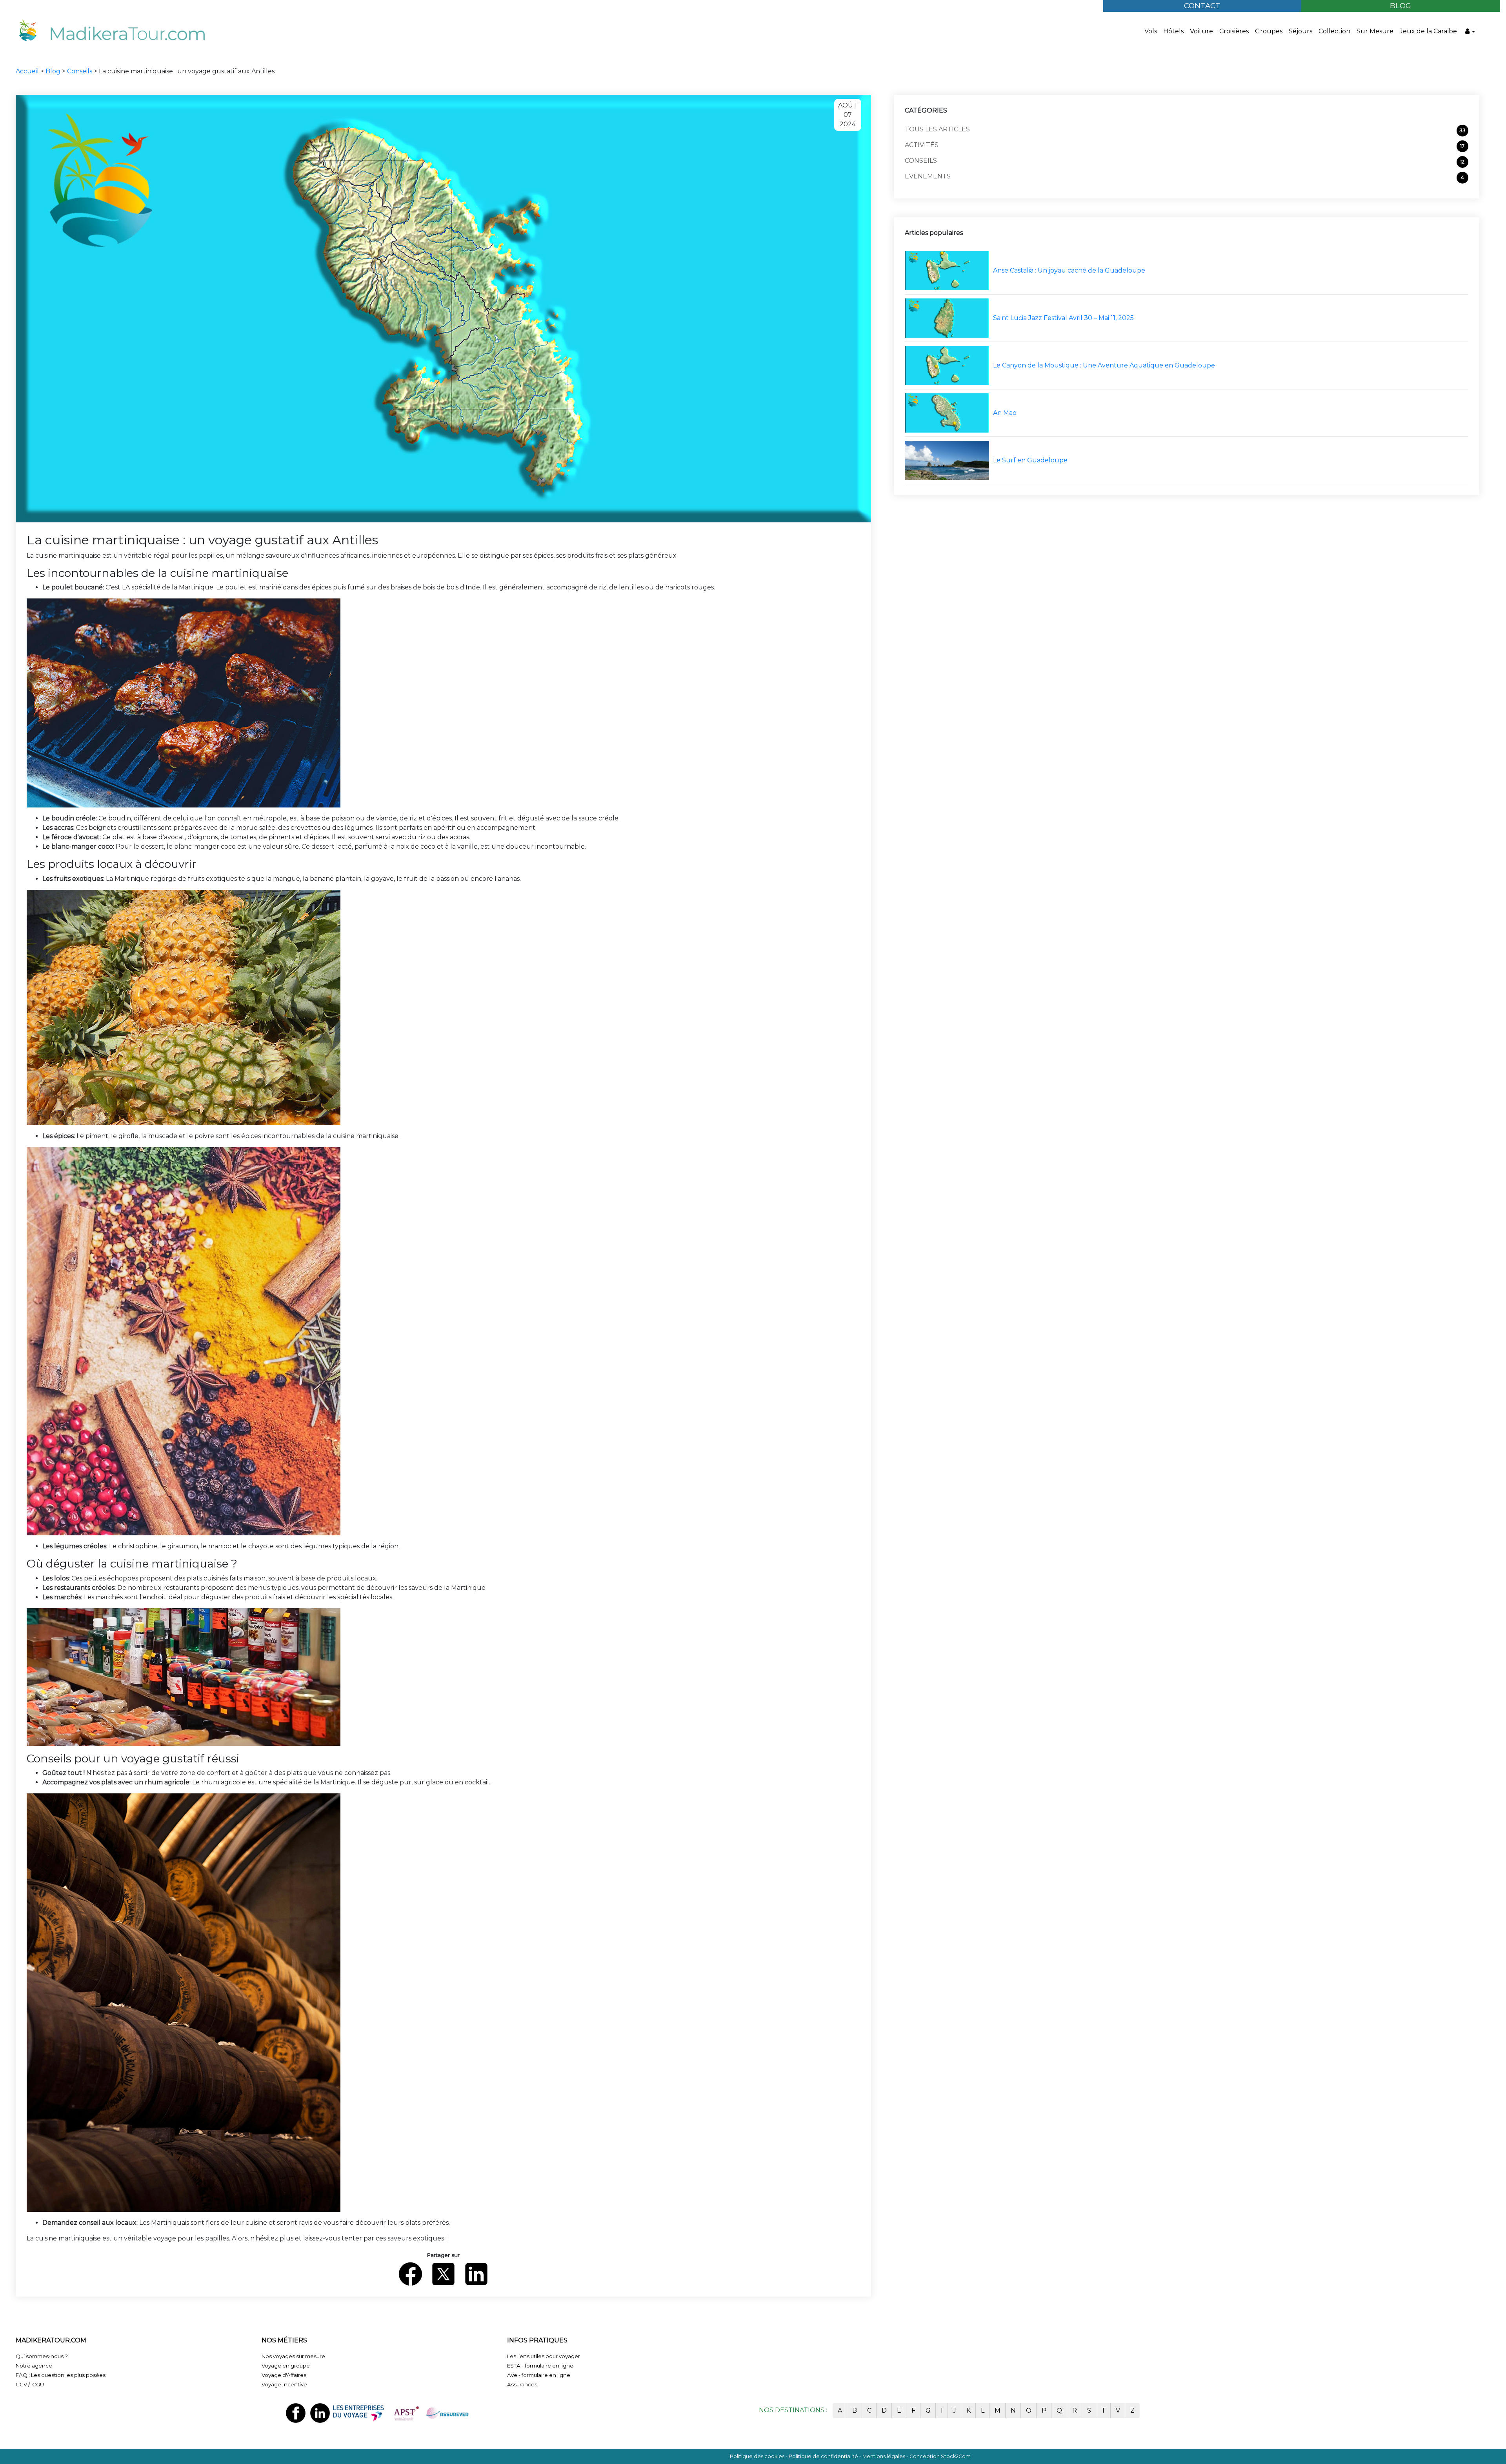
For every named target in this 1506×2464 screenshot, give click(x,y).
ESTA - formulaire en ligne (540, 2366)
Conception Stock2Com (940, 2456)
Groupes (1269, 31)
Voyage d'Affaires (284, 2375)
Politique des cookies (757, 2456)
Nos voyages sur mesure (293, 2356)
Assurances (522, 2384)
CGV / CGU (30, 2384)
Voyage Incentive (284, 2384)
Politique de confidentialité (823, 2456)
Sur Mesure (1375, 31)
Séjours (1300, 31)
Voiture (1201, 31)
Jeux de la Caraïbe (1428, 31)
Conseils (80, 71)
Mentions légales (884, 2456)
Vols (1151, 31)
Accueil (28, 71)
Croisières (1234, 31)
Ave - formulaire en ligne (539, 2375)
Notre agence (34, 2366)
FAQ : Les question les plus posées (61, 2375)
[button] (1470, 31)
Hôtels (1173, 31)
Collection (1334, 31)
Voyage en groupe (286, 2366)
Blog (54, 71)
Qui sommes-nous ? (42, 2356)
